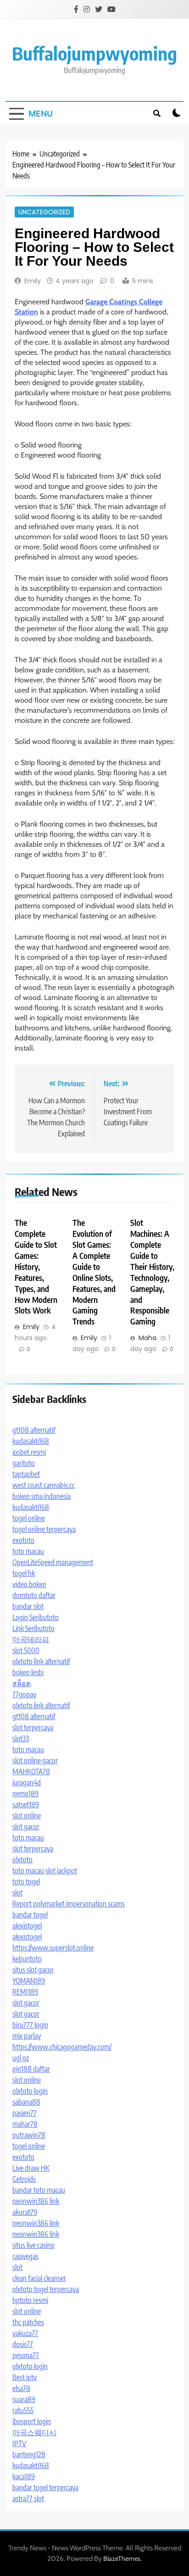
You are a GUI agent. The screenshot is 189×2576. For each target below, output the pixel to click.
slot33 (21, 1738)
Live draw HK (31, 2168)
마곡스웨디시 (34, 2432)
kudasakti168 (31, 1441)
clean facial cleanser (39, 2278)
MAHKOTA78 (31, 1771)
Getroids (24, 2179)
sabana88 (26, 2102)
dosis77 (23, 2344)
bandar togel (30, 1915)
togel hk (24, 1573)
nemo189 (25, 1794)
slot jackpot (61, 1871)
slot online (27, 1816)
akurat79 (25, 2212)
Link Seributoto (33, 1628)
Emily (33, 281)
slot (17, 1893)
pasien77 (25, 2113)
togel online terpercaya (44, 1529)
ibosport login (32, 2421)
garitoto (24, 1463)
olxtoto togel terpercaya (46, 2289)
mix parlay (27, 2036)
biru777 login (30, 2025)
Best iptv (25, 2377)
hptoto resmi (30, 2300)
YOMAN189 (29, 1981)
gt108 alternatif (34, 1430)
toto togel (26, 1882)
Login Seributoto (36, 1617)
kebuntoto (27, 1959)
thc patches (28, 2322)
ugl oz (21, 2058)
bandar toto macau (39, 2190)
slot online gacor (35, 1760)
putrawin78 (29, 2135)
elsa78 (21, 2388)
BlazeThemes (122, 2559)
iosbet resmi (29, 1452)
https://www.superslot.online (53, 1948)
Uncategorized (44, 212)
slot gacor (26, 1827)
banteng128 (29, 2454)
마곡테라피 (31, 1639)
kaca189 (24, 2476)
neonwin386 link (36, 2201)
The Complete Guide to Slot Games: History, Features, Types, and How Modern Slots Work (36, 1266)
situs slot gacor (33, 1970)
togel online (29, 1518)
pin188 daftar (31, 2069)
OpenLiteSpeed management (53, 1562)
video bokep (29, 1584)
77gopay (24, 1694)
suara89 (24, 2399)
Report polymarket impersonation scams (69, 1904)
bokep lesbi (28, 1672)
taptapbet (26, 1474)
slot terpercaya (33, 1727)
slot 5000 (26, 1650)
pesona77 (26, 2355)
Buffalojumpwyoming (94, 53)
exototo (23, 1540)
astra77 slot (28, 2498)
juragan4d (27, 1783)
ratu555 (23, 2410)
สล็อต (22, 1683)
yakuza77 (25, 2333)
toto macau (28, 1551)
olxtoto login (30, 2091)
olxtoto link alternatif (41, 1661)
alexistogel (27, 1926)
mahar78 (25, 2124)
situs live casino (33, 2245)
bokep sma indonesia (42, 1496)
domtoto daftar (34, 1595)
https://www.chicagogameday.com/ (62, 2047)
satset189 (26, 1805)
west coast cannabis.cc (44, 1485)
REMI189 (25, 1992)
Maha (147, 1338)
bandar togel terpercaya (45, 2487)
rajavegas (25, 2256)
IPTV (19, 2443)
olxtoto (22, 1860)
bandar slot (28, 1606)
